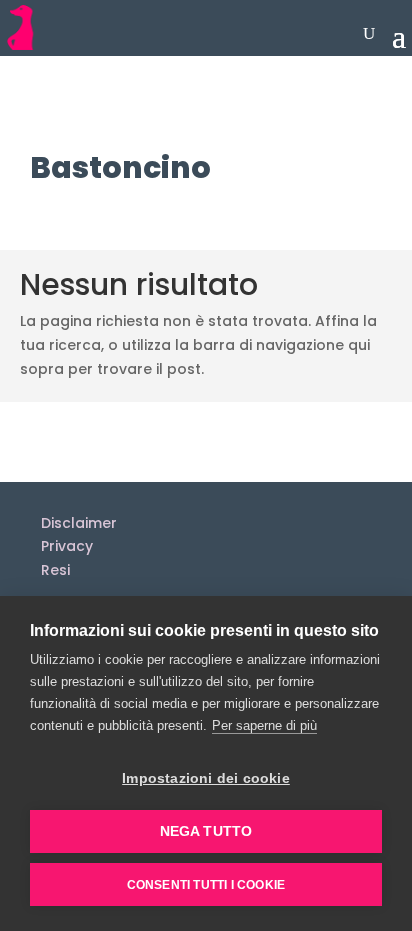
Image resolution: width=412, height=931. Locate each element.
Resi (55, 570)
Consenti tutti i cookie (206, 885)
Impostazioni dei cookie (206, 778)
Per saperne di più (264, 725)
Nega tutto (206, 831)
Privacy (67, 546)
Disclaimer (79, 523)
